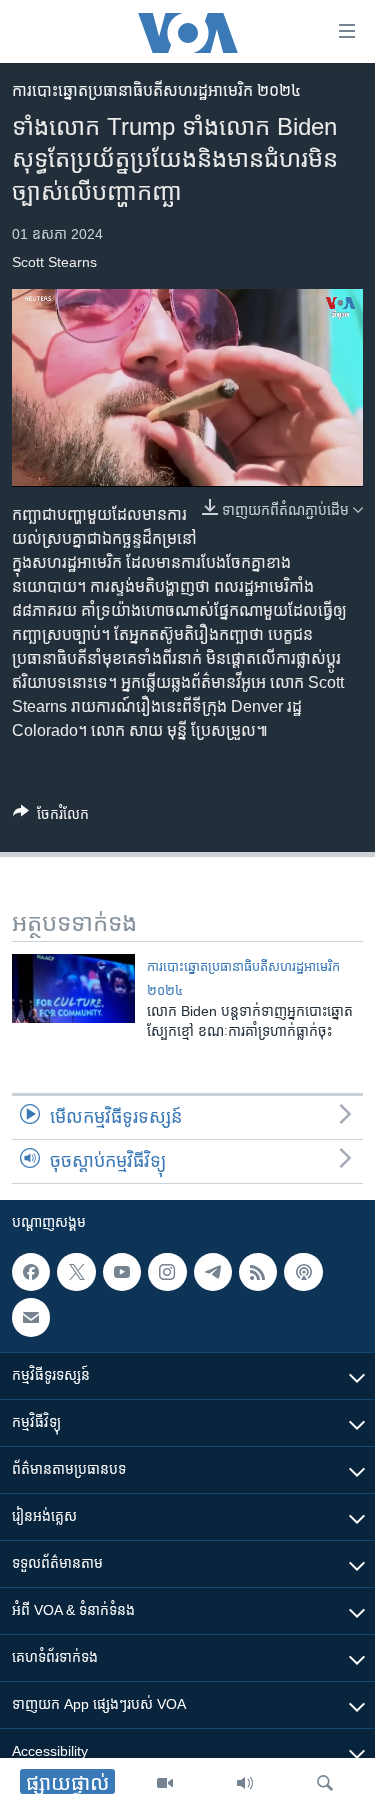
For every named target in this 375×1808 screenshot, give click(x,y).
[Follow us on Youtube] (122, 1272)
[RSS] (258, 1272)
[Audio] (245, 1783)
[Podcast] (303, 1272)
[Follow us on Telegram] (213, 1272)
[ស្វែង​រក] (325, 1783)
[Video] (165, 1783)
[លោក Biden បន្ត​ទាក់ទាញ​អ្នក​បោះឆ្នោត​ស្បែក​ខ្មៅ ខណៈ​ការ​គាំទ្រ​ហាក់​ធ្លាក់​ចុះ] (73, 988)
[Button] (51, 817)
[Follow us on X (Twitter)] (76, 1272)
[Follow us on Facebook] (31, 1272)
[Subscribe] (31, 1318)
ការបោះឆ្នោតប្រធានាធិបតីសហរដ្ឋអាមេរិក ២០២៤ (156, 90)
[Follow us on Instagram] (167, 1272)
